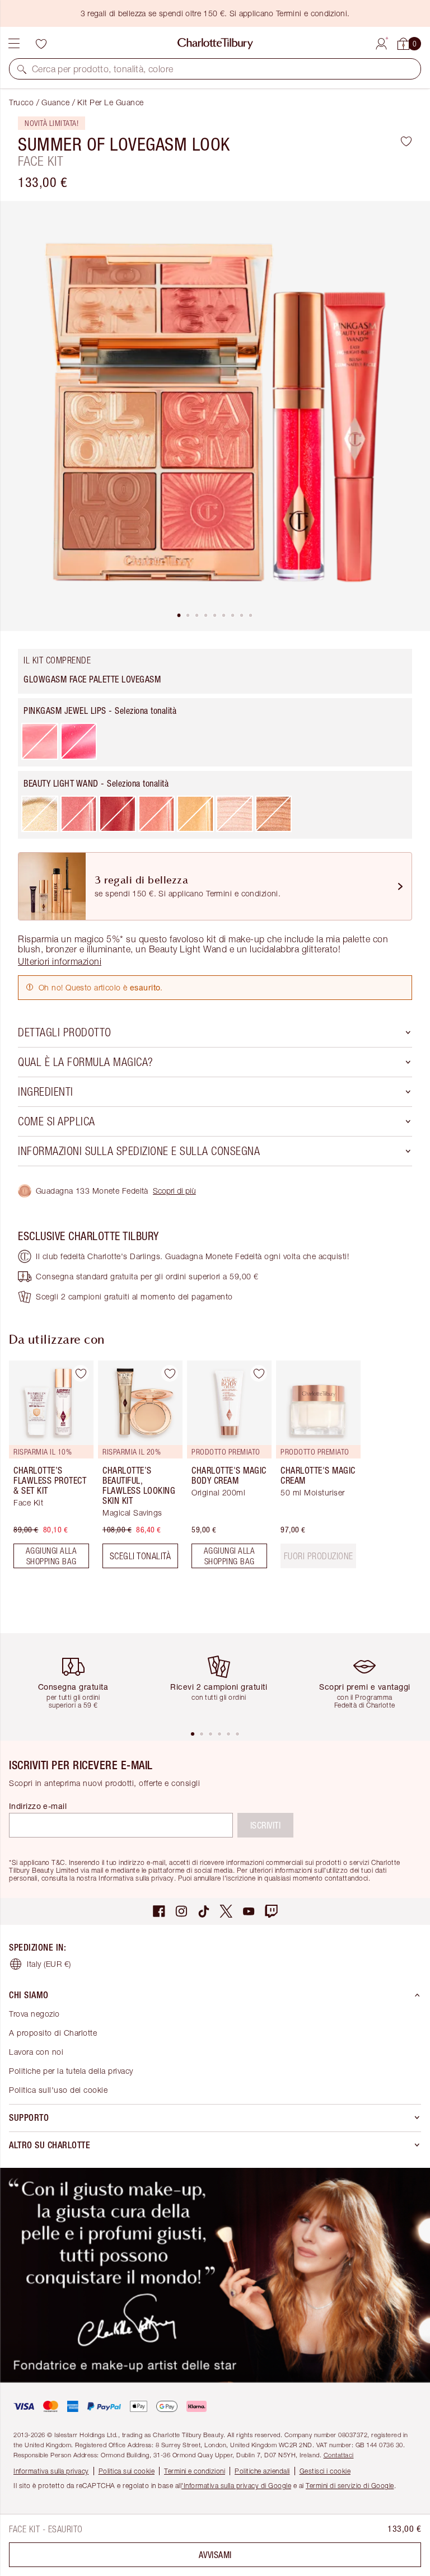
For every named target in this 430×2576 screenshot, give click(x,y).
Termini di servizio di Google (350, 2486)
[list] (215, 416)
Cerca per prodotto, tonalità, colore (102, 69)
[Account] (381, 42)
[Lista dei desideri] (41, 44)
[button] (22, 69)
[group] (48, 1469)
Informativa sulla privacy (51, 2471)
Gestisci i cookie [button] (325, 2471)
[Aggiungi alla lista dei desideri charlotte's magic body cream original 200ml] (259, 1373)
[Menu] (14, 44)
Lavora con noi (36, 2052)
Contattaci (339, 2455)
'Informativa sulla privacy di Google (236, 2486)
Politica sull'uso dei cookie (58, 2090)
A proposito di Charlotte (53, 2033)
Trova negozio (34, 2014)
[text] (319, 1556)
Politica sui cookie (127, 2471)
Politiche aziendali (262, 2471)
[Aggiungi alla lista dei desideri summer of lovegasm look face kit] (406, 141)
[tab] (179, 615)
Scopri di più (174, 1191)
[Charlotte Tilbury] (215, 44)
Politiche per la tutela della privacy (71, 2071)
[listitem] (215, 416)
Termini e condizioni (195, 2471)
